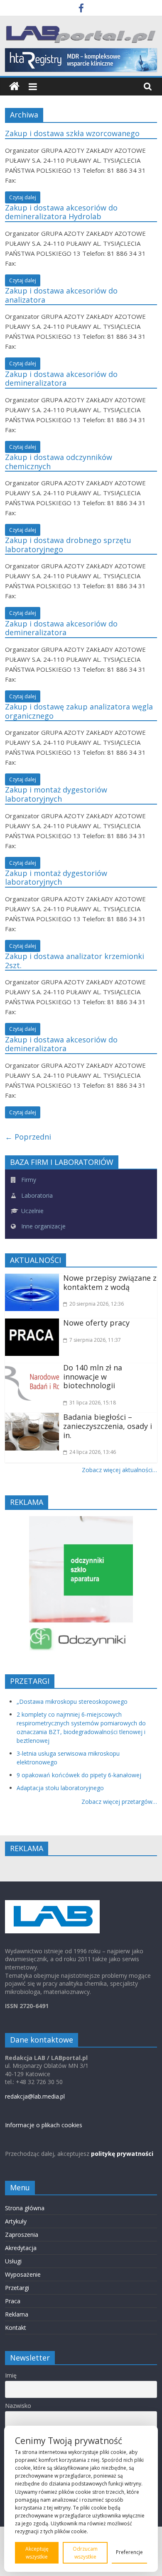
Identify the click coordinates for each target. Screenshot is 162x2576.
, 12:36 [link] (97, 1304)
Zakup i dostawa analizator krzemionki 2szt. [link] (75, 961)
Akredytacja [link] (21, 2248)
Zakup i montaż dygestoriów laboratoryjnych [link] (56, 794)
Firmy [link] (28, 1180)
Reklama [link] (17, 2314)
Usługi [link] (13, 2261)
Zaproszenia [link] (22, 2235)
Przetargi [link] (17, 2288)
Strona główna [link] (25, 2208)
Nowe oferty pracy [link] (96, 1323)
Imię (11, 2375)
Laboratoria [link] (36, 1195)
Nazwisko (18, 2406)
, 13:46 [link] (93, 1452)
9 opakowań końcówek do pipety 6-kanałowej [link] (79, 1775)
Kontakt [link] (16, 2328)
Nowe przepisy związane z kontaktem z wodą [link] (110, 1282)
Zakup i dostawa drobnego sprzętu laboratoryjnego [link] (68, 545)
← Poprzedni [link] (28, 1137)
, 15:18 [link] (93, 1403)
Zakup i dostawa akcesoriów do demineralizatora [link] (61, 379)
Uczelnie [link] (32, 1211)
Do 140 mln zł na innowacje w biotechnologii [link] (93, 1376)
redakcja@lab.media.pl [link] (35, 2096)
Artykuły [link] (16, 2221)
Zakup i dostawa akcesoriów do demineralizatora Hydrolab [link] (61, 212)
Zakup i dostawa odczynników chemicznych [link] (59, 462)
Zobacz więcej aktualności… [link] (119, 1470)
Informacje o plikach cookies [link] (44, 2125)
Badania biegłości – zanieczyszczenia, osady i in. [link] (108, 1426)
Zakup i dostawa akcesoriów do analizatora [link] (61, 295)
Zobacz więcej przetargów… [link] (119, 1802)
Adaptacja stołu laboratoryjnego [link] (60, 1788)
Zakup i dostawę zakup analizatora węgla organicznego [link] (79, 711)
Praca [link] (13, 2301)
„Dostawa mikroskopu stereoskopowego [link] (72, 1701)
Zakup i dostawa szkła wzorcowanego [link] (72, 133)
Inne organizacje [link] (43, 1226)
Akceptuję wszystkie (37, 2553)
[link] (81, 9)
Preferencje (129, 2552)
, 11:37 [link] (95, 1340)
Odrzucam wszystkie (85, 2553)
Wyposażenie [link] (23, 2274)
